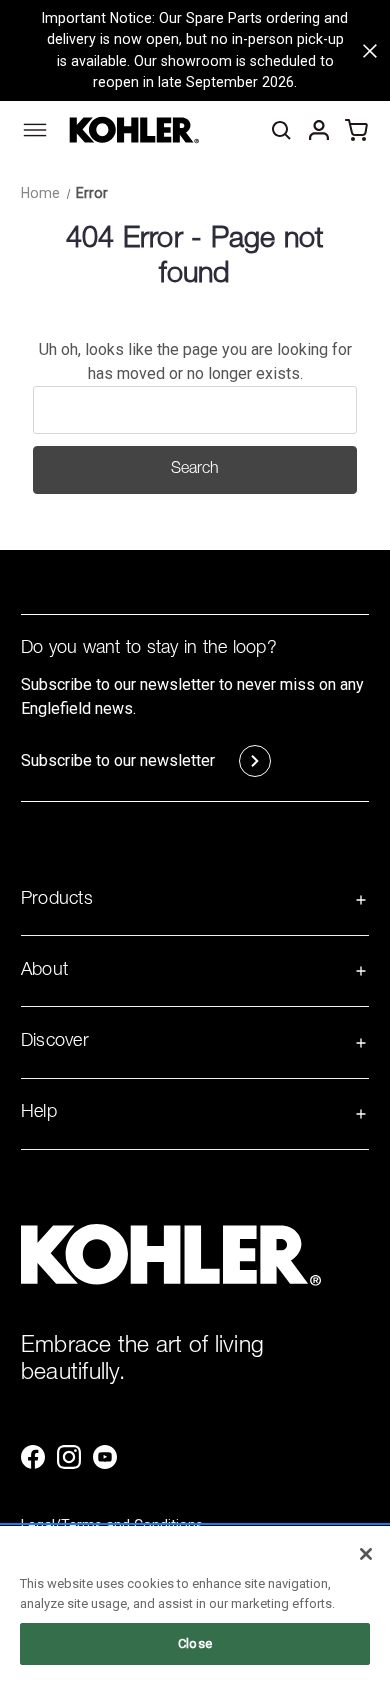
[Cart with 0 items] (357, 130)
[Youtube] (105, 1457)
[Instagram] (69, 1457)
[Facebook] (33, 1457)
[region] (195, 1603)
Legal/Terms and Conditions (112, 1525)
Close (195, 1643)
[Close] (366, 1554)
